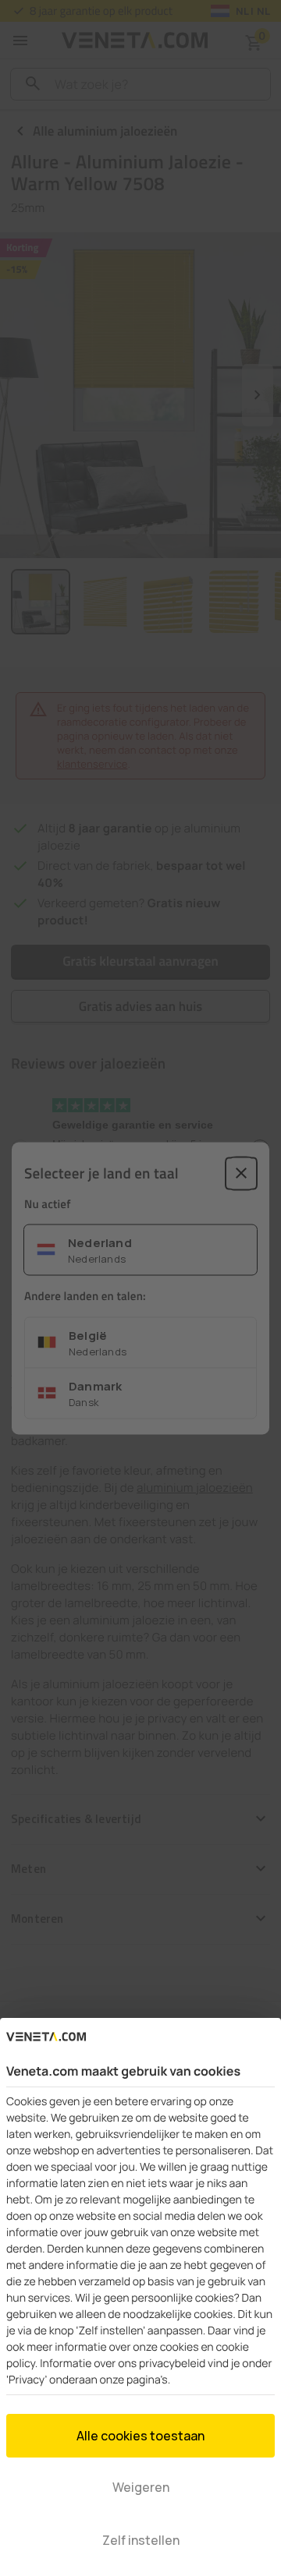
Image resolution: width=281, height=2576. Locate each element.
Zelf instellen (141, 2540)
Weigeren (141, 2487)
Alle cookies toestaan (140, 2436)
